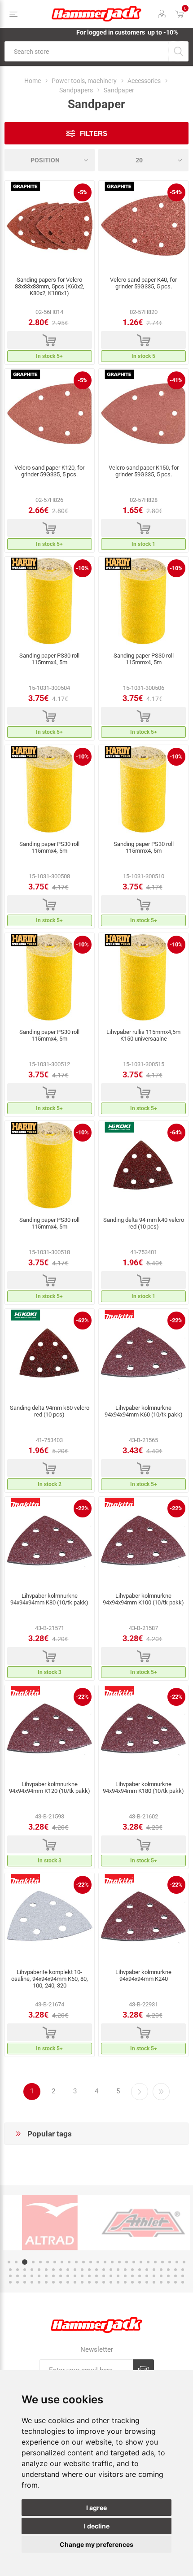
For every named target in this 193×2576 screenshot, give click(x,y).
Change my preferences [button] (96, 2544)
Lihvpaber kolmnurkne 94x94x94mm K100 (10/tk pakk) (143, 1599)
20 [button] (148, 2262)
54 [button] (32, 2276)
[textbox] (86, 51)
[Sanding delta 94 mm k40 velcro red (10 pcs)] (143, 1166)
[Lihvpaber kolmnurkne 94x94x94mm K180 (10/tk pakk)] (143, 1730)
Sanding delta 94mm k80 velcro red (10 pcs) (50, 1411)
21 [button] (155, 2262)
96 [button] (154, 2282)
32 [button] (53, 2270)
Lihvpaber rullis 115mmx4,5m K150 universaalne (143, 1035)
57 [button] (53, 2276)
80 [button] (39, 2282)
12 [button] (91, 2262)
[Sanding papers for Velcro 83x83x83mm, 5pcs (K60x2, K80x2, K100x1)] (50, 226)
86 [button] (82, 2282)
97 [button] (161, 2282)
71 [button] (154, 2276)
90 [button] (111, 2282)
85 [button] (75, 2282)
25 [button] (184, 2262)
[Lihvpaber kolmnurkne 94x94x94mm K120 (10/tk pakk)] (50, 1730)
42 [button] (125, 2270)
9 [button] (69, 2262)
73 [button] (168, 2276)
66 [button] (118, 2276)
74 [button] (175, 2276)
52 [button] (18, 2276)
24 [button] (177, 2262)
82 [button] (53, 2282)
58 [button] (61, 2276)
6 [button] (48, 2262)
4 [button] (32, 2262)
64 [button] (104, 2276)
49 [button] (175, 2270)
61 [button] (82, 2276)
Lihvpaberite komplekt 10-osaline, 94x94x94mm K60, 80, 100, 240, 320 (50, 1979)
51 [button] (10, 2276)
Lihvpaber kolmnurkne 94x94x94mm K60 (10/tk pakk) (144, 1411)
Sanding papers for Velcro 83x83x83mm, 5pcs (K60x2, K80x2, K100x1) (50, 286)
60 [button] (75, 2276)
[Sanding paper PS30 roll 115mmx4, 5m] (50, 602)
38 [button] (96, 2270)
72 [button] (161, 2276)
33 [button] (61, 2270)
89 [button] (104, 2282)
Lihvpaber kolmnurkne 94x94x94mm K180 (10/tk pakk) (143, 1787)
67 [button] (125, 2276)
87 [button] (89, 2282)
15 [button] (112, 2262)
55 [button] (39, 2276)
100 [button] (183, 2282)
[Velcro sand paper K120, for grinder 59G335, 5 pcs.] (50, 414)
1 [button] (9, 2262)
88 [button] (96, 2282)
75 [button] (183, 2276)
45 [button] (147, 2270)
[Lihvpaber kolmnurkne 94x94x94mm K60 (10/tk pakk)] (143, 1354)
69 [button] (140, 2276)
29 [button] (32, 2270)
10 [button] (76, 2262)
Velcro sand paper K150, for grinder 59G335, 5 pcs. (144, 471)
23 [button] (170, 2262)
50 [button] (183, 2270)
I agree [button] (96, 2508)
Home (33, 81)
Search (178, 51)
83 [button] (61, 2282)
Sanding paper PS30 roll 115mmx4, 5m (49, 659)
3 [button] (23, 2262)
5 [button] (40, 2262)
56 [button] (46, 2276)
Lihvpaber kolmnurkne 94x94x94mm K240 (143, 1975)
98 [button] (168, 2282)
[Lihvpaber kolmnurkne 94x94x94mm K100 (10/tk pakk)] (143, 1542)
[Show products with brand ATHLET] (107, 2223)
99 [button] (175, 2282)
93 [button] (132, 2282)
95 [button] (147, 2282)
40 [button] (111, 2270)
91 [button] (118, 2282)
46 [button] (154, 2270)
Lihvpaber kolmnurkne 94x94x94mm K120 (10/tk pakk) (50, 1787)
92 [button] (125, 2282)
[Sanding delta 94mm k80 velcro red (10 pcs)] (50, 1354)
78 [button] (25, 2282)
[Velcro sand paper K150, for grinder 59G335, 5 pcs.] (143, 414)
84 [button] (68, 2282)
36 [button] (82, 2270)
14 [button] (105, 2262)
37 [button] (89, 2270)
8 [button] (62, 2262)
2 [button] (16, 2262)
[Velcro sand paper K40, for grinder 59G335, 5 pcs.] (143, 226)
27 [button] (18, 2270)
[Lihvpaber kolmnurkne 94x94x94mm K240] (143, 1918)
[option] (107, 2223)
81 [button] (46, 2282)
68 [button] (132, 2276)
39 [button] (104, 2270)
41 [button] (118, 2270)
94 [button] (140, 2282)
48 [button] (168, 2270)
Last (161, 2092)
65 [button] (111, 2276)
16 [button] (119, 2262)
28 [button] (25, 2270)
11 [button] (83, 2262)
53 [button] (25, 2276)
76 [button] (10, 2282)
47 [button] (161, 2270)
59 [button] (68, 2276)
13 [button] (98, 2262)
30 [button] (39, 2270)
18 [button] (134, 2262)
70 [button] (147, 2276)
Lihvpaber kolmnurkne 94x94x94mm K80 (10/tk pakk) (49, 1599)
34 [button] (68, 2270)
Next (140, 2092)
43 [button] (132, 2270)
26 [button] (10, 2270)
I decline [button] (97, 2526)
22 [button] (162, 2262)
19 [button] (141, 2262)
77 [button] (18, 2282)
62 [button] (89, 2276)
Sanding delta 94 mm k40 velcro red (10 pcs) (144, 1223)
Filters (94, 133)
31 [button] (46, 2270)
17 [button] (127, 2262)
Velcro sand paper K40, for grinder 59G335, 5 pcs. (143, 283)
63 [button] (96, 2276)
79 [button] (32, 2282)
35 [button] (75, 2270)
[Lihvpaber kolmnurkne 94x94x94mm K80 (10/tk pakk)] (50, 1542)
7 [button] (55, 2262)
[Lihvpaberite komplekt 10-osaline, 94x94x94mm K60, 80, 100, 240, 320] (50, 1918)
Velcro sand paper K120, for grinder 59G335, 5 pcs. (49, 471)
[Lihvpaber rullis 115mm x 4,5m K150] (143, 978)
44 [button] (140, 2270)
